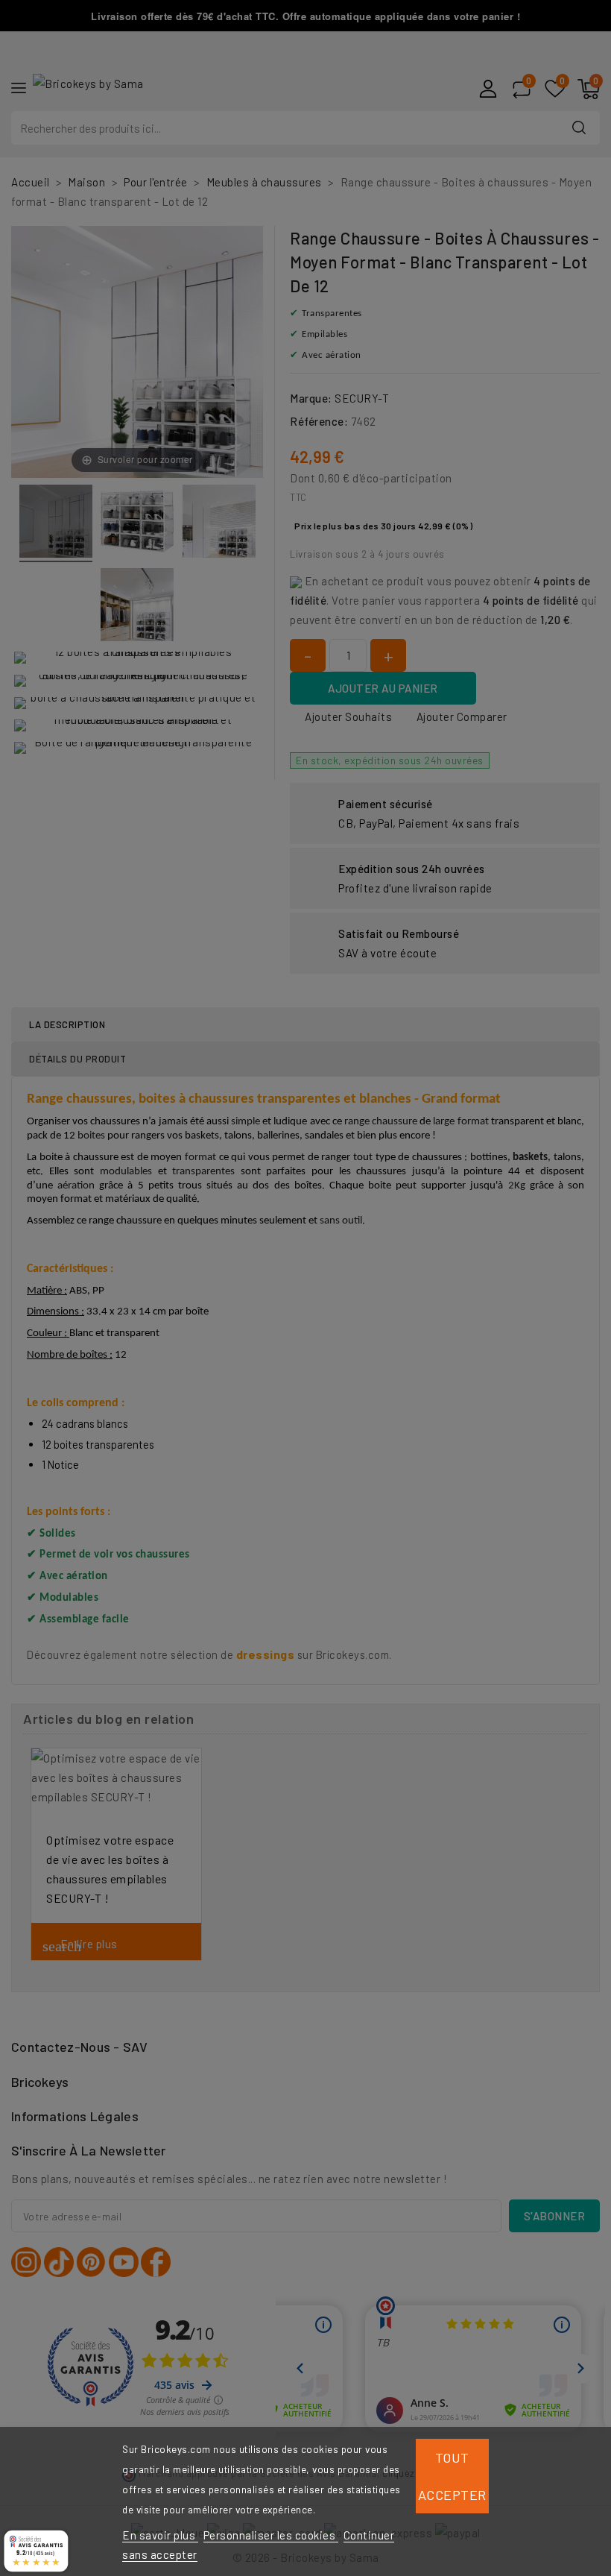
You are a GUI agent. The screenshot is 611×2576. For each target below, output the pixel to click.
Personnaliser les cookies (271, 2535)
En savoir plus (160, 2535)
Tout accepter (452, 2476)
